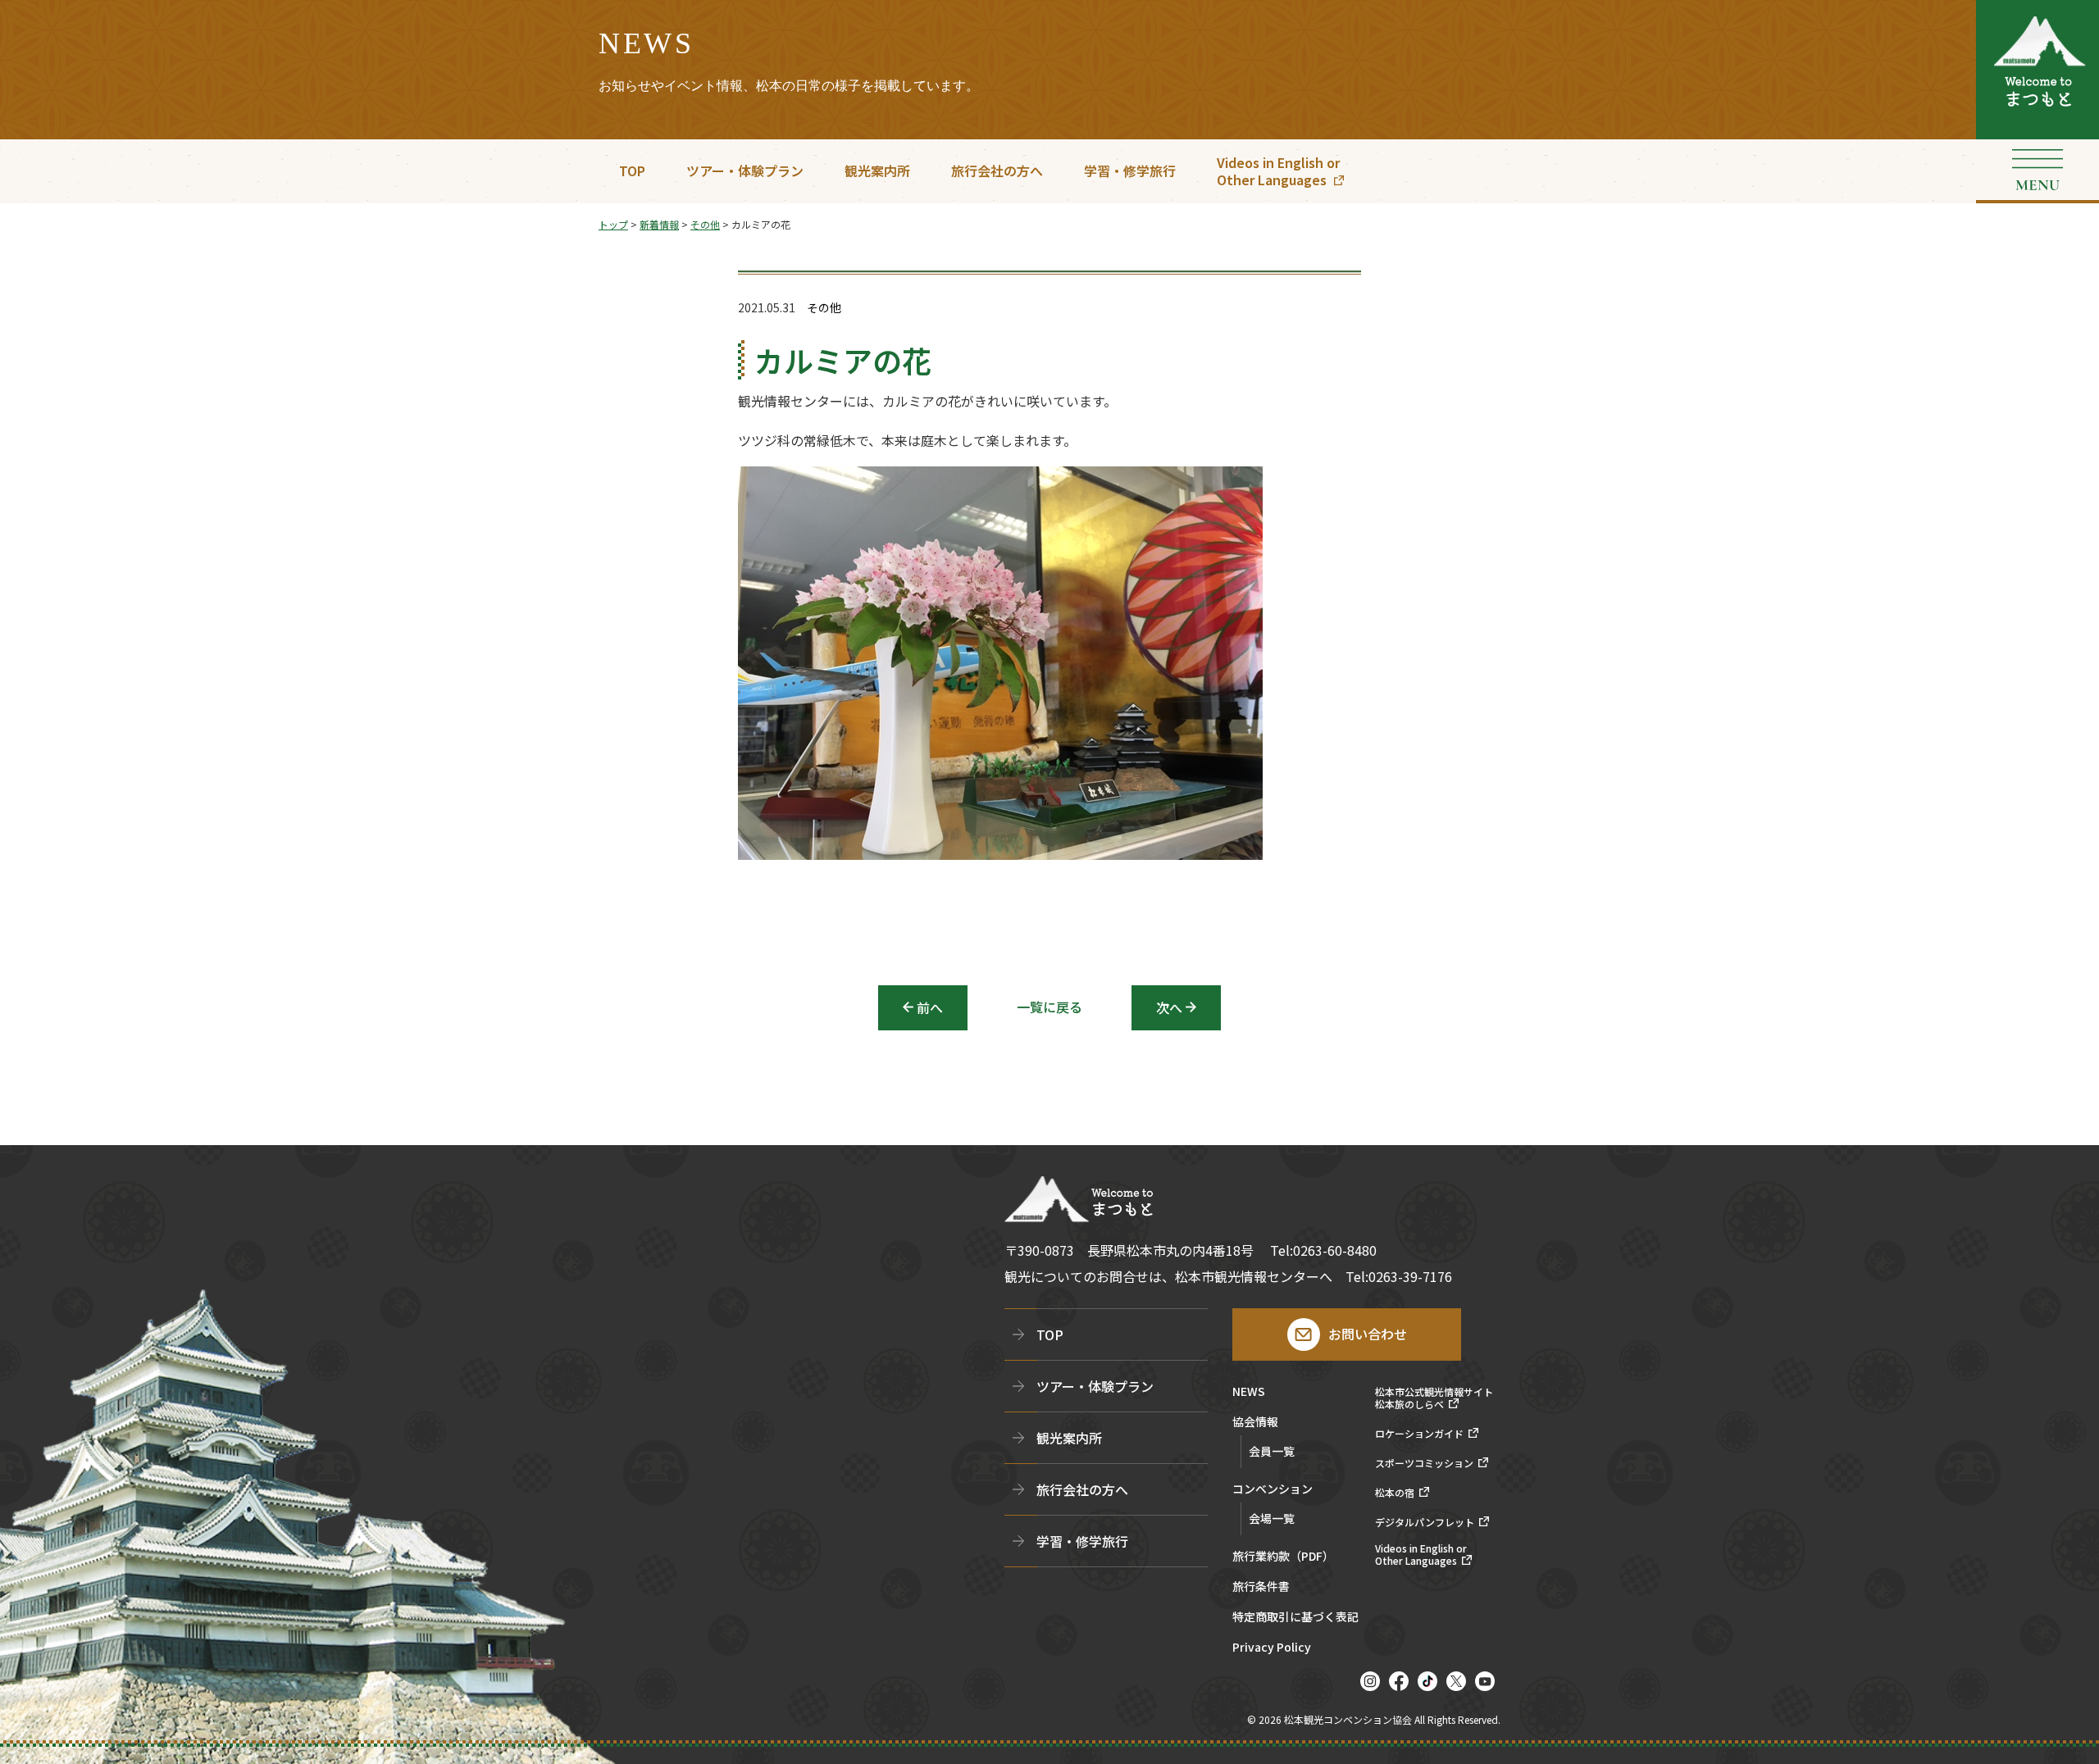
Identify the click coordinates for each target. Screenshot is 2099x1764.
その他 (824, 308)
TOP (632, 170)
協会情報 (1255, 1423)
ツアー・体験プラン (745, 170)
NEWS (1249, 1392)
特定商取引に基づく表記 (1295, 1618)
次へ (1169, 1007)
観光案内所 (877, 170)
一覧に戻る (1049, 1007)
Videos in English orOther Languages (1278, 171)
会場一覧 (1272, 1518)
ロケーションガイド (1419, 1434)
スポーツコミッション (1424, 1463)
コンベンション (1273, 1490)
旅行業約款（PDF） (1283, 1557)
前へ (930, 1007)
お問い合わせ (1368, 1334)
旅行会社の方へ (997, 170)
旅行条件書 (1261, 1587)
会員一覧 (1272, 1451)
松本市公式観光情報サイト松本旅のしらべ (1434, 1398)
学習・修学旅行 (1130, 170)
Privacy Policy (1272, 1648)
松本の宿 (1395, 1493)
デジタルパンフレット (1425, 1522)
